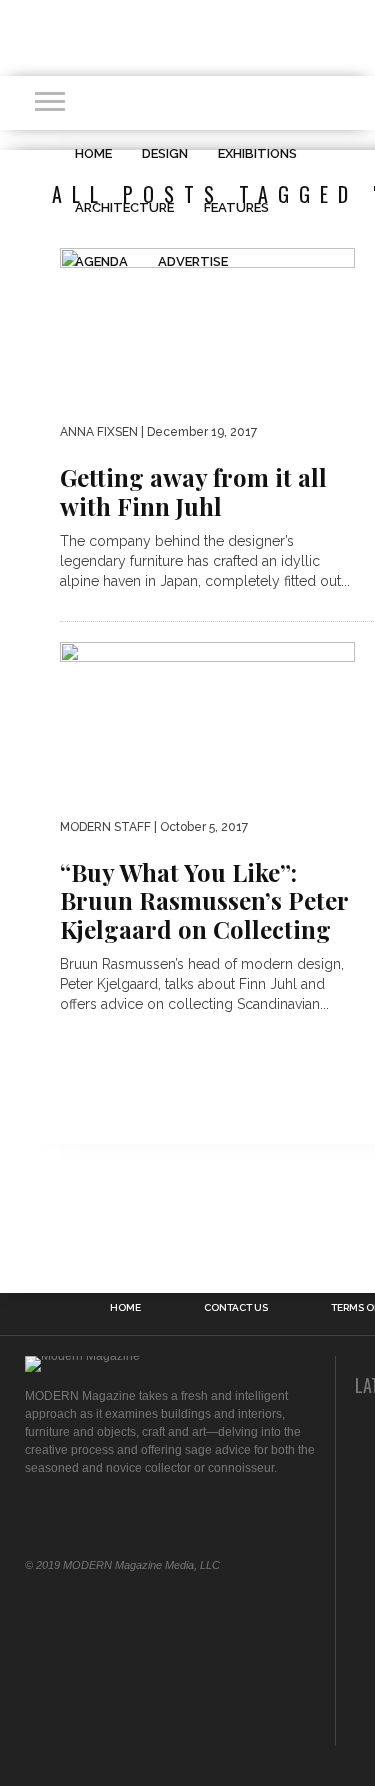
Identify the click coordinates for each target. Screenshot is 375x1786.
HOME (93, 153)
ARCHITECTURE (124, 207)
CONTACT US (236, 1308)
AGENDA (101, 261)
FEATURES (236, 207)
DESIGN (165, 153)
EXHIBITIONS (257, 153)
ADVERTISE (193, 261)
